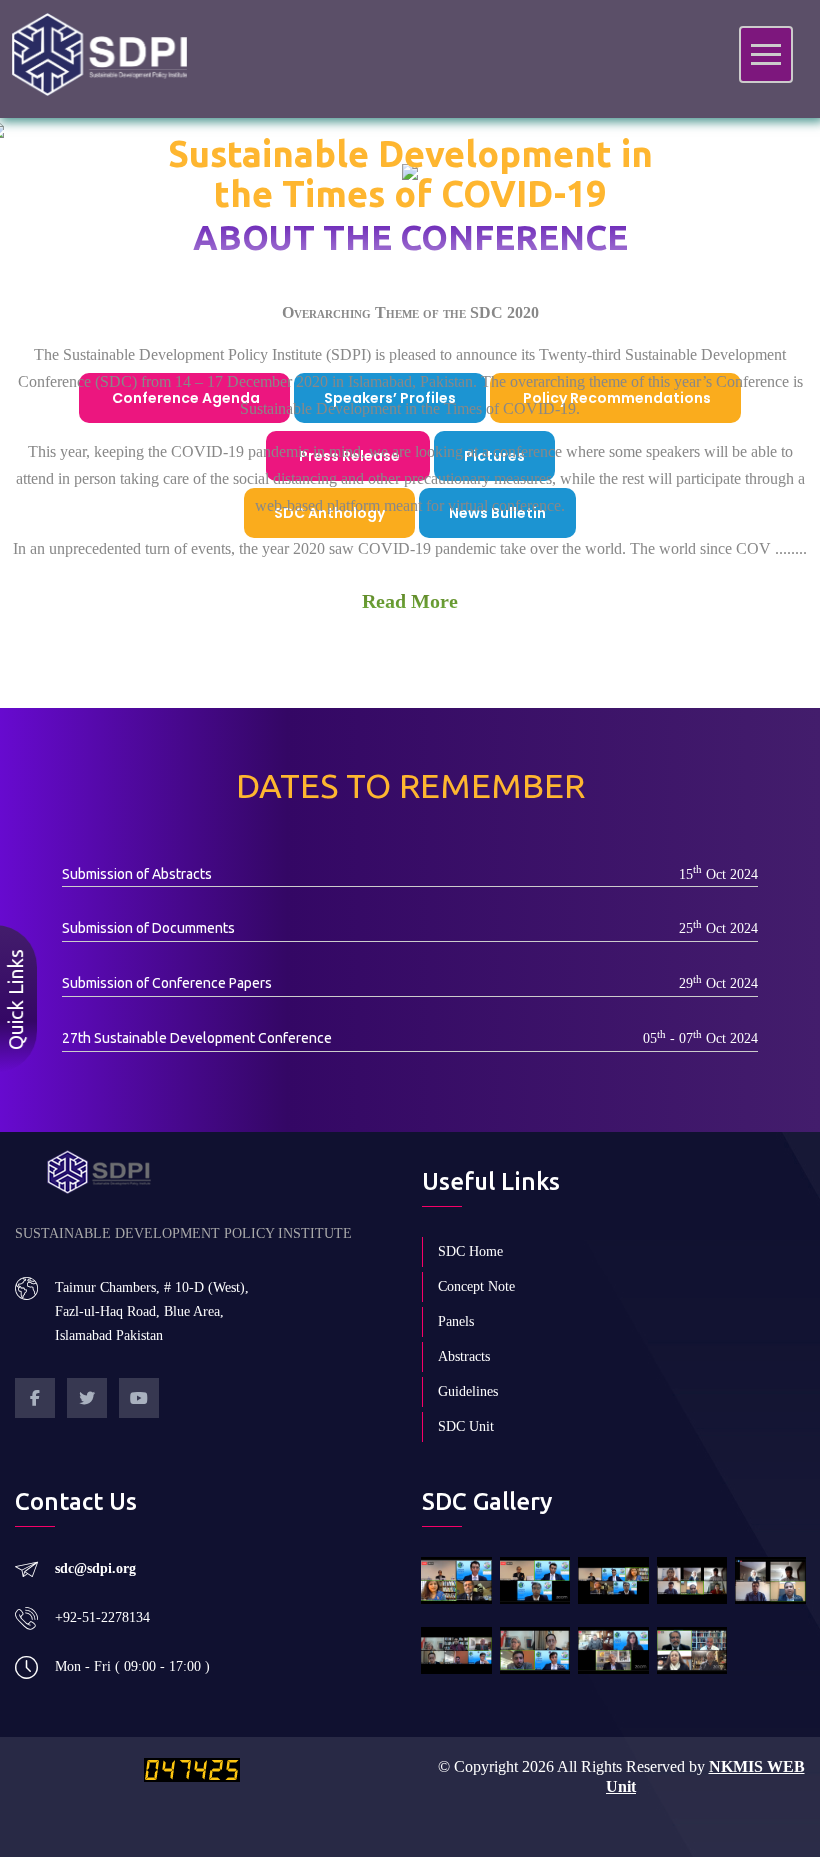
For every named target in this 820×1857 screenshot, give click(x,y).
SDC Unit (466, 1426)
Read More (410, 601)
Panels (456, 1321)
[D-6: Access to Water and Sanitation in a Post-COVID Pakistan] (692, 1580)
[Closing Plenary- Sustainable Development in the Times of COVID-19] (456, 1580)
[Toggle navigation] (766, 54)
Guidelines (468, 1391)
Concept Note (476, 1286)
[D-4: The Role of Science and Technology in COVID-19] (613, 1650)
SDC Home (470, 1251)
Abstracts (464, 1356)
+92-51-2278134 (102, 1617)
